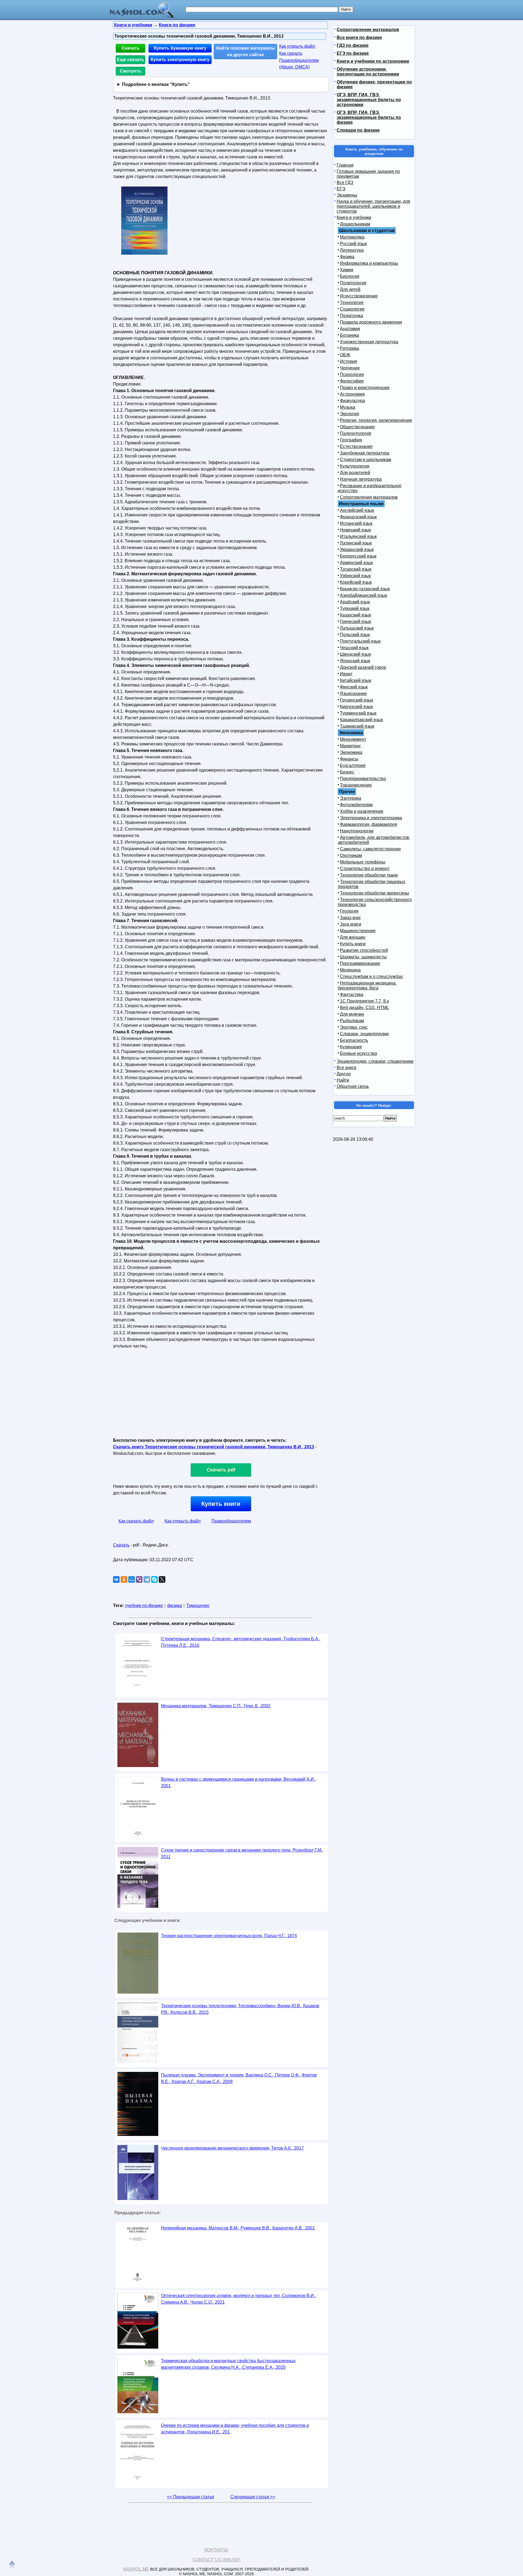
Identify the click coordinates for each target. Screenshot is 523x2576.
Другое (344, 1074)
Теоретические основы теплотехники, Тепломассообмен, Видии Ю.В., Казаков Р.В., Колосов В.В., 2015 (240, 2009)
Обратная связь (353, 1086)
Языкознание (353, 693)
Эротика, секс (354, 1027)
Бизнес (347, 772)
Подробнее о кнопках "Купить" (156, 84)
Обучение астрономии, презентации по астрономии (368, 72)
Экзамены (347, 195)
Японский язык (355, 661)
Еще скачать (130, 60)
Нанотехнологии (357, 831)
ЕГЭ (341, 189)
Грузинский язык (357, 700)
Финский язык (354, 687)
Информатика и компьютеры (369, 263)
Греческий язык (355, 622)
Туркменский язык (358, 713)
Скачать (131, 48)
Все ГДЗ (345, 183)
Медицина (350, 970)
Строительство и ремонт (365, 869)
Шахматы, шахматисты (363, 957)
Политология (353, 283)
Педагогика (352, 316)
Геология (349, 911)
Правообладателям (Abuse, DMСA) (299, 64)
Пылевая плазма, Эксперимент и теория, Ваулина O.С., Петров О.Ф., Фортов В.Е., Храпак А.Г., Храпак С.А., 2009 (239, 2078)
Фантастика (352, 994)
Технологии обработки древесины (375, 893)
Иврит (346, 674)
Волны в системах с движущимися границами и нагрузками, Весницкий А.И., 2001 (238, 1782)
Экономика (351, 752)
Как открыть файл (297, 46)
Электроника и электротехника (371, 818)
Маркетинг (350, 746)
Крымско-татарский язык (365, 589)
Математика (352, 237)
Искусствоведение (359, 296)
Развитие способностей (364, 950)
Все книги (346, 1068)
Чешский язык (354, 648)
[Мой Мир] (132, 1579)
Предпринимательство (363, 779)
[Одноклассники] (124, 1579)
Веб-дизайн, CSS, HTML (364, 1008)
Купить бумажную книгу (180, 48)
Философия (352, 381)
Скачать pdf (221, 1470)
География (351, 440)
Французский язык (358, 517)
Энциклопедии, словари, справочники (375, 1061)
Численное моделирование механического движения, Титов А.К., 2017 (232, 2148)
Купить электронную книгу (180, 60)
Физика (347, 257)
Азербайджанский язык (364, 595)
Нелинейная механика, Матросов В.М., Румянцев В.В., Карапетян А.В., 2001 (238, 2228)
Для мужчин (352, 1014)
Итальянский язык (358, 536)
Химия (347, 270)
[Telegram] (147, 1579)
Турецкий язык (355, 608)
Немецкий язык (355, 530)
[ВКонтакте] (116, 1579)
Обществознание (357, 427)
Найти (343, 1080)
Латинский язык (356, 543)
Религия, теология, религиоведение (376, 420)
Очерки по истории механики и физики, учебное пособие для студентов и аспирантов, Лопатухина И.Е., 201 (235, 2429)
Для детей (350, 289)
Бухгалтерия (353, 765)
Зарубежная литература (365, 453)
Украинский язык (357, 550)
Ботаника (349, 335)
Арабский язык (355, 602)
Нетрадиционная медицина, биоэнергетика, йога (367, 985)
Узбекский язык (355, 576)
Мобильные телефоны (363, 862)
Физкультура (352, 401)
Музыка (348, 407)
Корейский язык (356, 582)
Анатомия (350, 329)
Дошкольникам (355, 224)
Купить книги (221, 1504)
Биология (350, 276)
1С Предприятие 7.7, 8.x (364, 1001)
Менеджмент (353, 739)
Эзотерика (351, 798)
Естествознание (356, 446)
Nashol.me (136, 2569)
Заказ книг (350, 918)
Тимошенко (198, 1606)
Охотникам (351, 855)
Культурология (355, 466)
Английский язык (357, 510)
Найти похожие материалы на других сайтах (246, 51)
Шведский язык (355, 654)
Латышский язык (357, 628)
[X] (162, 1579)
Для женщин (353, 937)
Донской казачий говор (363, 667)
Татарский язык (356, 569)
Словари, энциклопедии (364, 1034)
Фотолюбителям (356, 805)
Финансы (349, 759)
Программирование (360, 963)
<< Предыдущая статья (191, 2497)
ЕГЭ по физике (353, 53)
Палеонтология (356, 433)
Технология (352, 303)
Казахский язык (355, 615)
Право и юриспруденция (365, 388)
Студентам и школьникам (366, 460)
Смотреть (131, 71)
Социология (352, 309)
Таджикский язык (357, 726)
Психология (352, 374)
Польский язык (355, 635)
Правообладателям (231, 1521)
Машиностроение (358, 931)
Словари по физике (358, 130)
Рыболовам (352, 1021)
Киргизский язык (356, 707)
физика (175, 1606)
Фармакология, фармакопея (369, 824)
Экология (349, 414)
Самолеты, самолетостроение (370, 849)
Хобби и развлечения (362, 811)
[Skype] (154, 1579)
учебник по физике (144, 1606)
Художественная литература (369, 342)
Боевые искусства (358, 1053)
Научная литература (361, 479)
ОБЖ (345, 355)
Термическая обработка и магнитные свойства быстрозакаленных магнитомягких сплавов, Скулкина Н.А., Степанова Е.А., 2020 (228, 2364)
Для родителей (355, 473)
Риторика (349, 348)
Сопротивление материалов (368, 30)
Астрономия (352, 394)
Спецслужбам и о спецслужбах (371, 976)
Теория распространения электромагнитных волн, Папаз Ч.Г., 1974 (229, 1936)
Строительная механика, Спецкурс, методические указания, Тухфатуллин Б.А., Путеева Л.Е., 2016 (241, 1642)
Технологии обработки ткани (369, 875)
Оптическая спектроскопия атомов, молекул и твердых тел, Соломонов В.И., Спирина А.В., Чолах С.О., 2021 (238, 2299)
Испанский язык (356, 523)
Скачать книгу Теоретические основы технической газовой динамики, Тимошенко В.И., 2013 (214, 1447)
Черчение (350, 368)
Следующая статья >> (253, 2497)
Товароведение (356, 785)
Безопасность (354, 1040)
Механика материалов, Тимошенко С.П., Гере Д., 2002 (216, 1706)
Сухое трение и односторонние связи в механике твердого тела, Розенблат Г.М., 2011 (242, 1853)
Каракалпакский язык (361, 720)
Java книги (351, 924)
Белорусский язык (358, 556)
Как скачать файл (136, 1521)
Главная (345, 165)
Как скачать (291, 53)
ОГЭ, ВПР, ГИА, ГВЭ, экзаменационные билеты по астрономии (369, 100)
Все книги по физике (359, 37)
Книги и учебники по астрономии (373, 61)
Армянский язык (356, 563)
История (349, 361)
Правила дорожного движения (371, 322)
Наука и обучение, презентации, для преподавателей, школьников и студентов (373, 206)
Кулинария (351, 1047)
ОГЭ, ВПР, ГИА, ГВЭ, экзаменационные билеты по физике (369, 117)
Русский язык (353, 244)
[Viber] (139, 1579)
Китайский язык (356, 680)
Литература (352, 250)
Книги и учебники (354, 217)
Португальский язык (360, 641)
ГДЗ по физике (353, 45)
